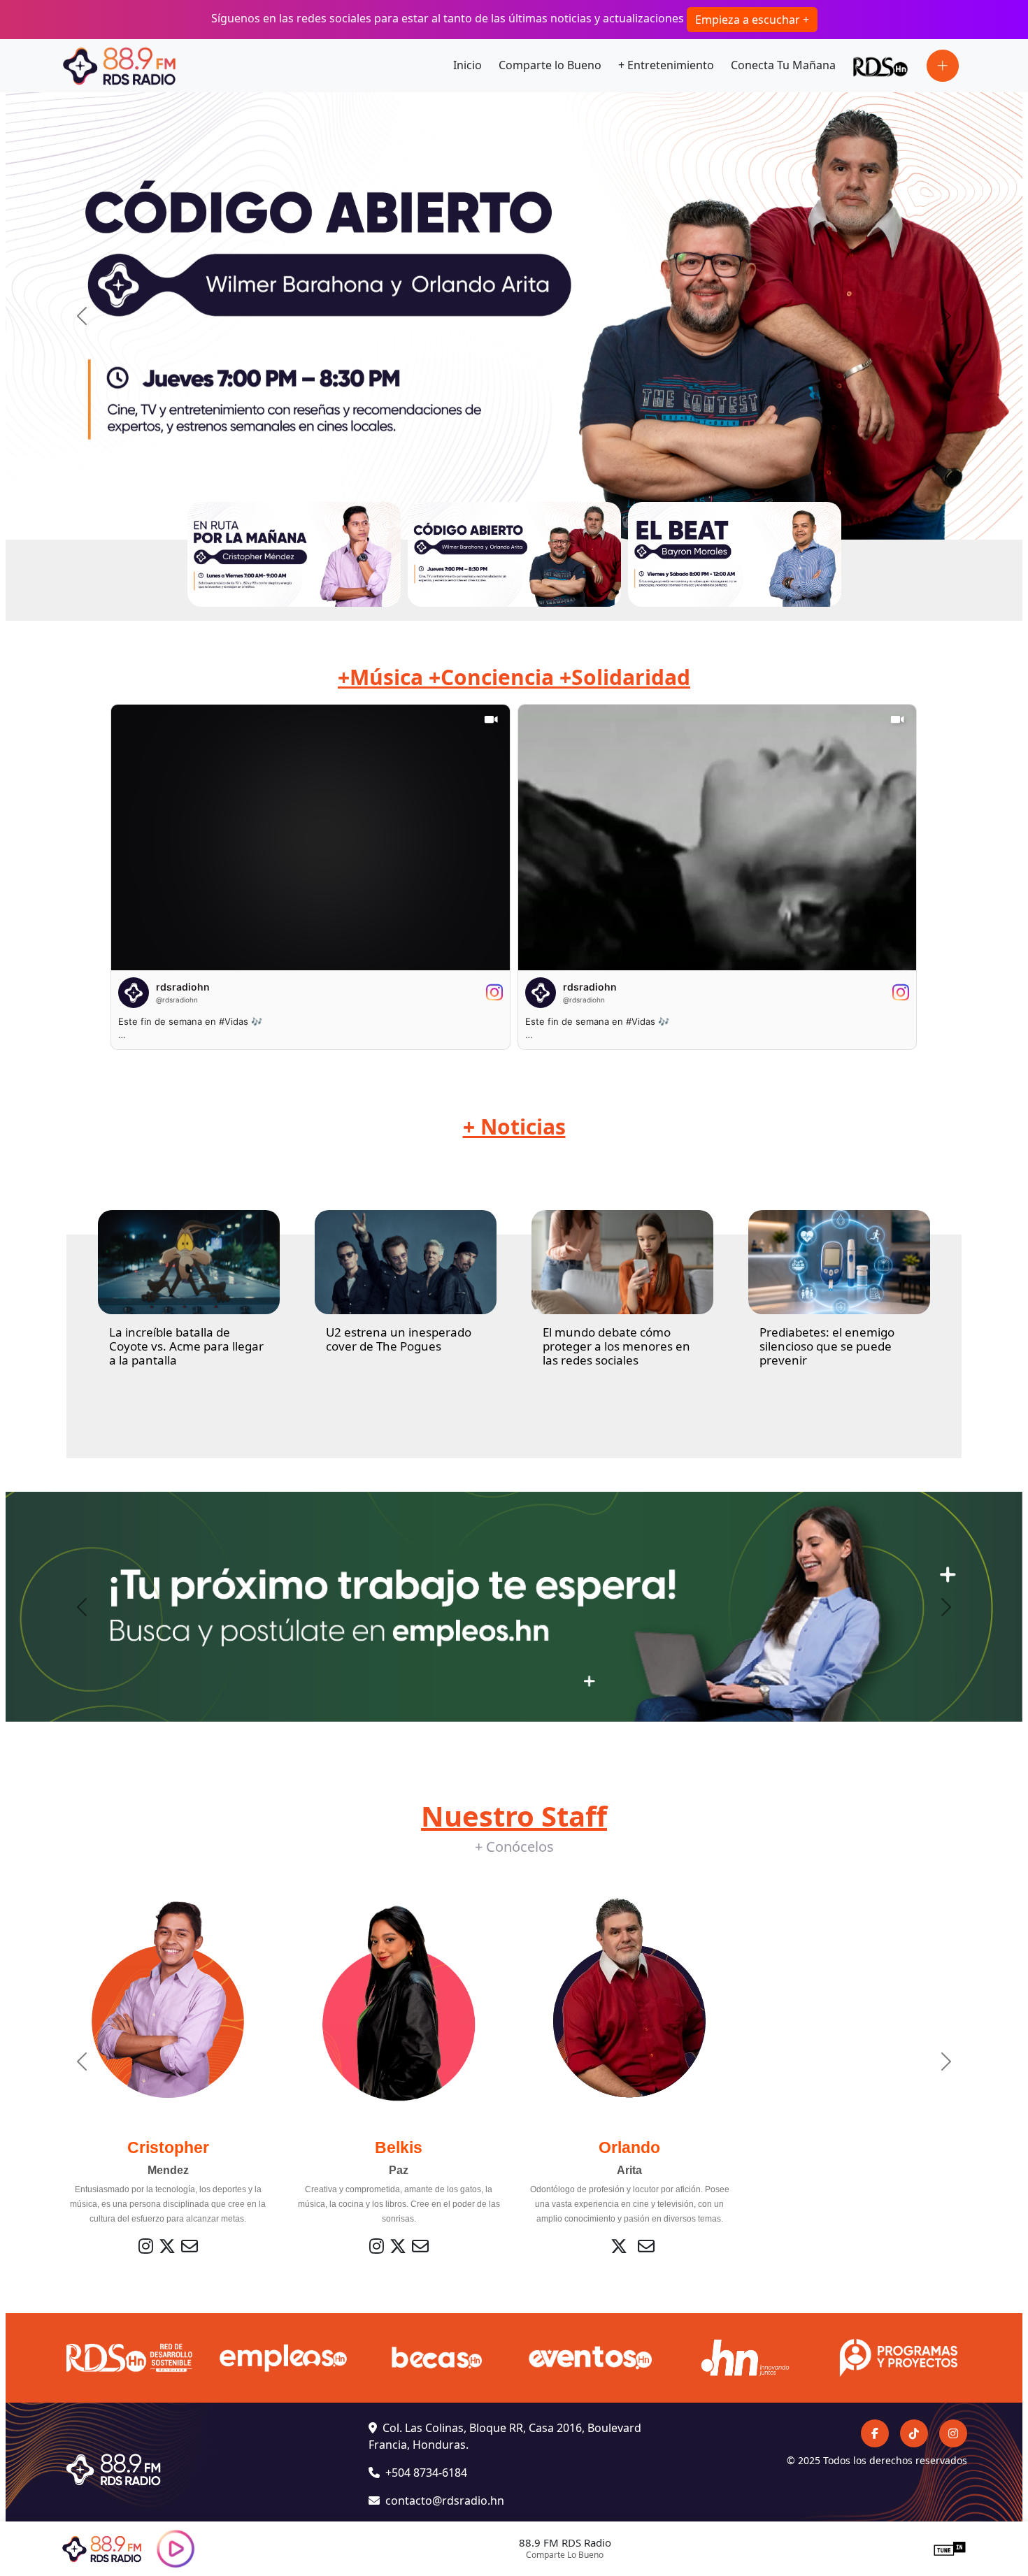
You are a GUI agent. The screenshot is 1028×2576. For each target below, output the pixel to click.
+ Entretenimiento (666, 65)
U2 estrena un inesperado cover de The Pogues (399, 1339)
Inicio (467, 65)
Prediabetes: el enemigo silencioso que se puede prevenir (827, 1346)
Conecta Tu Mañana (783, 65)
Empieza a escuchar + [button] (752, 20)
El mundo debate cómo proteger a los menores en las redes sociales (616, 1346)
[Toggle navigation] (943, 66)
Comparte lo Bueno (550, 65)
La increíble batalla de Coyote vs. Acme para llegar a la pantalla (186, 1346)
